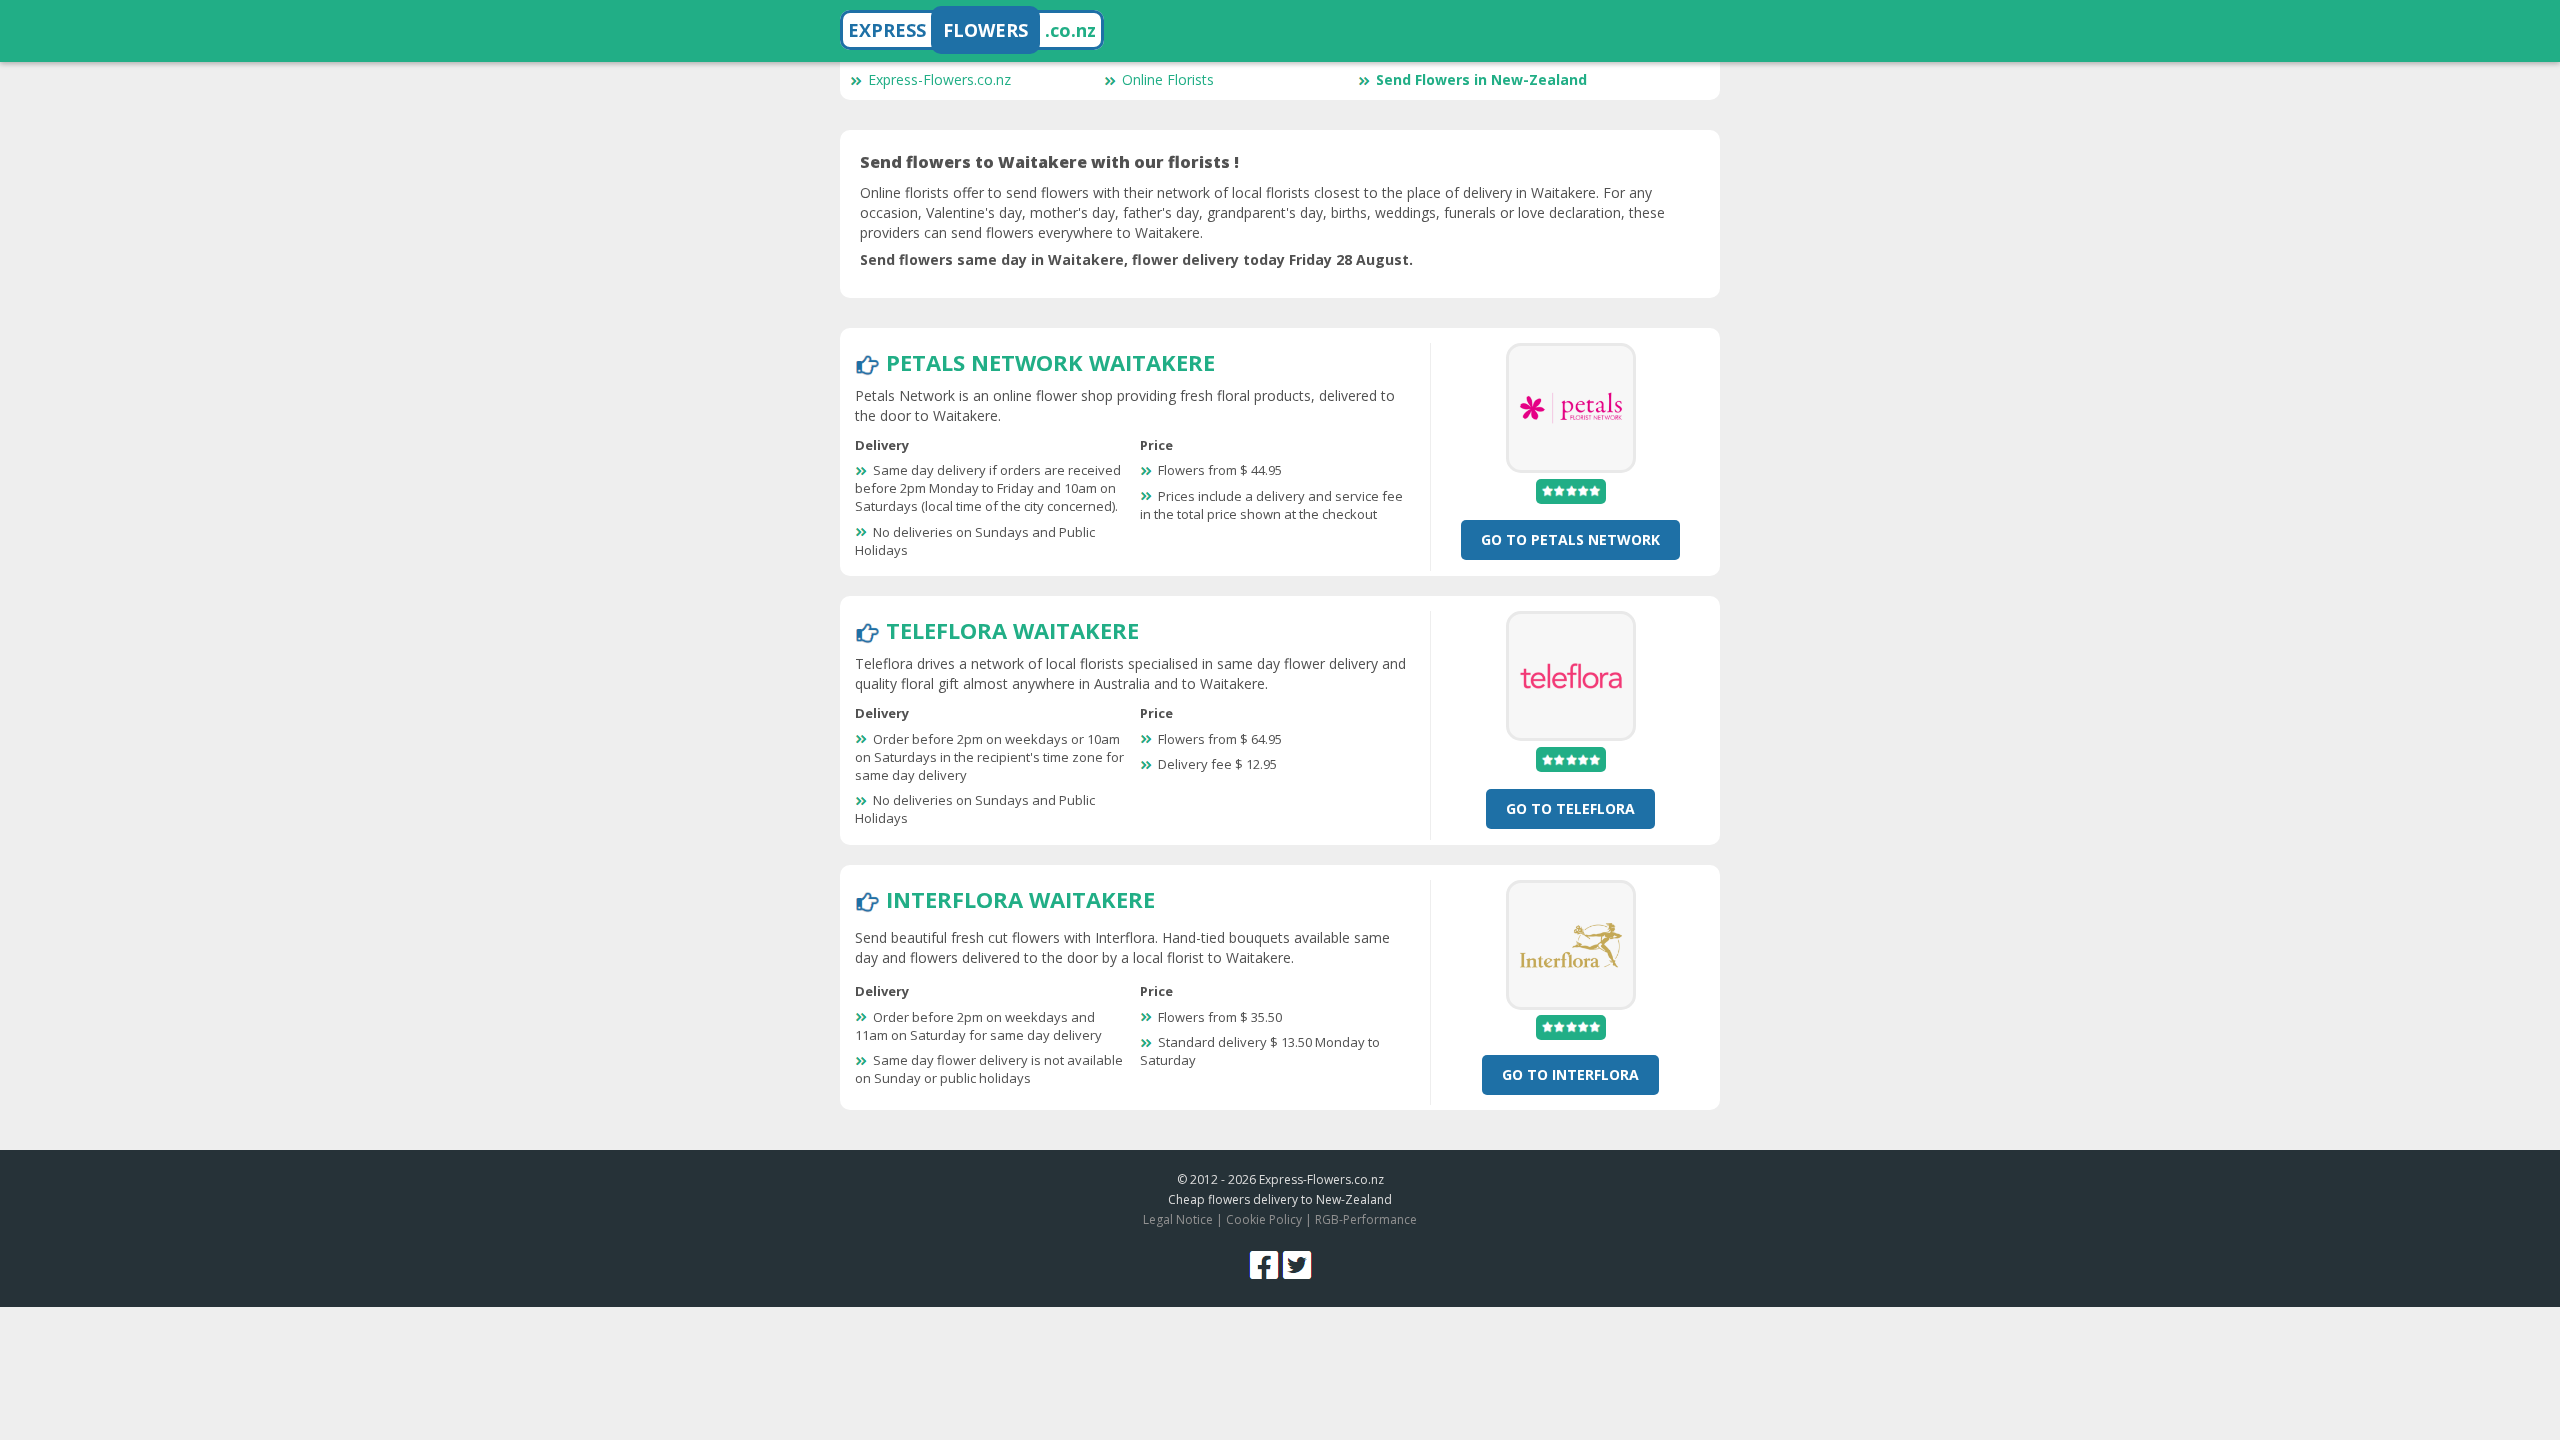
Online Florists (1168, 79)
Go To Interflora (1570, 1074)
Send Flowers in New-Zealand (1481, 79)
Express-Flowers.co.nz (939, 79)
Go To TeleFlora (1570, 808)
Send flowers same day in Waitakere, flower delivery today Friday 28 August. (1136, 259)
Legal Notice (1178, 1219)
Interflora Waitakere (1020, 899)
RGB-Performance (1366, 1219)
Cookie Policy (1264, 1219)
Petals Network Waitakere (1050, 362)
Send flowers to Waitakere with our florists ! (1049, 162)
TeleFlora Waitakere (1012, 630)
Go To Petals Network (1570, 539)
